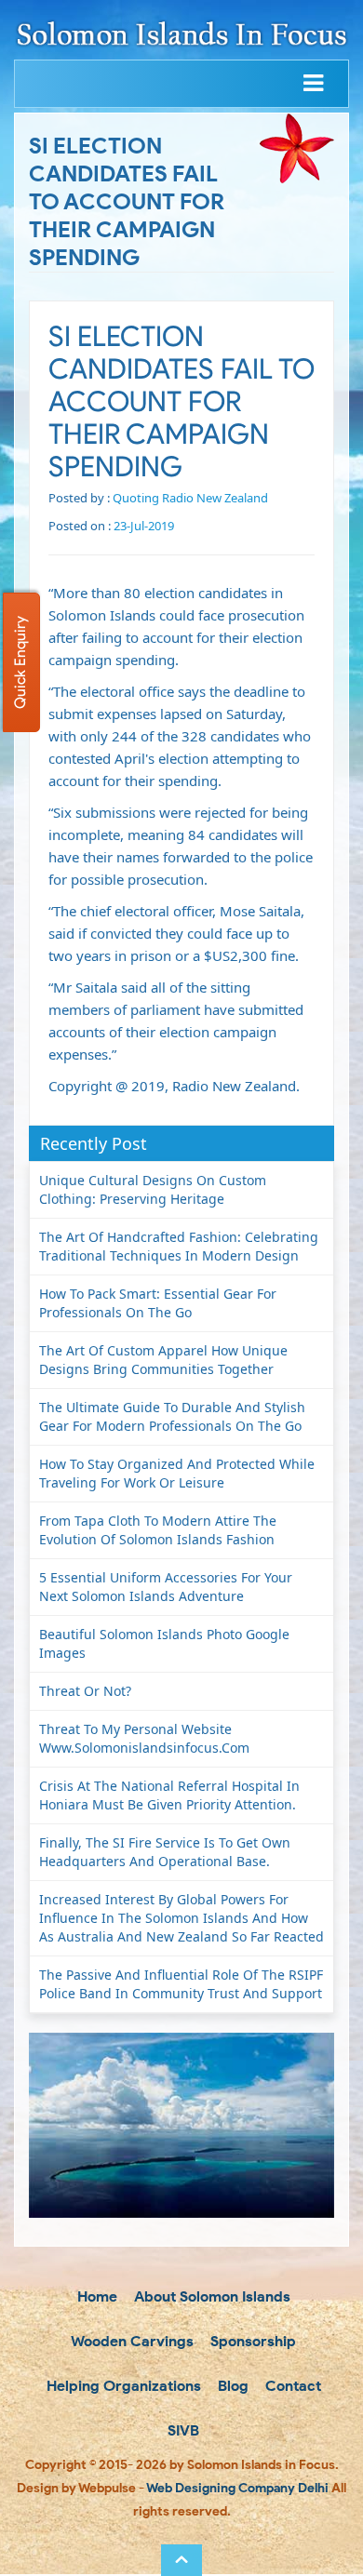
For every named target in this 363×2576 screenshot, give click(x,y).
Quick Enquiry (20, 662)
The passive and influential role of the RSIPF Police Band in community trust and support (181, 1984)
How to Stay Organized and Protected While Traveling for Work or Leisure (177, 1473)
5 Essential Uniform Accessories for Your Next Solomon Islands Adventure (166, 1587)
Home (95, 2296)
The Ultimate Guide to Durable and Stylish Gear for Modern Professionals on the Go (172, 1416)
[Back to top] (181, 2560)
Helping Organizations (122, 2386)
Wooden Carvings (131, 2341)
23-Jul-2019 (144, 526)
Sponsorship (251, 2341)
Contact (291, 2386)
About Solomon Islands (210, 2296)
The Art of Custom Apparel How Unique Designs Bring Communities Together (163, 1360)
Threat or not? (85, 1691)
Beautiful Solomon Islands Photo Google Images (164, 1643)
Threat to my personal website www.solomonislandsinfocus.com (144, 1738)
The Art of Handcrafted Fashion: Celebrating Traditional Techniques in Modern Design (179, 1246)
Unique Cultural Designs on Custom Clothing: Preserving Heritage (153, 1189)
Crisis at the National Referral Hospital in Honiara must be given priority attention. (169, 1795)
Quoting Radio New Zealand (190, 498)
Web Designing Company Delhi (237, 2488)
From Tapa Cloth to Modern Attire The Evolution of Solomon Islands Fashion (158, 1530)
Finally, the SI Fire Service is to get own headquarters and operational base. (165, 1852)
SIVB (181, 2430)
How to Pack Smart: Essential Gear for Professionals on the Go (158, 1303)
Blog (231, 2386)
